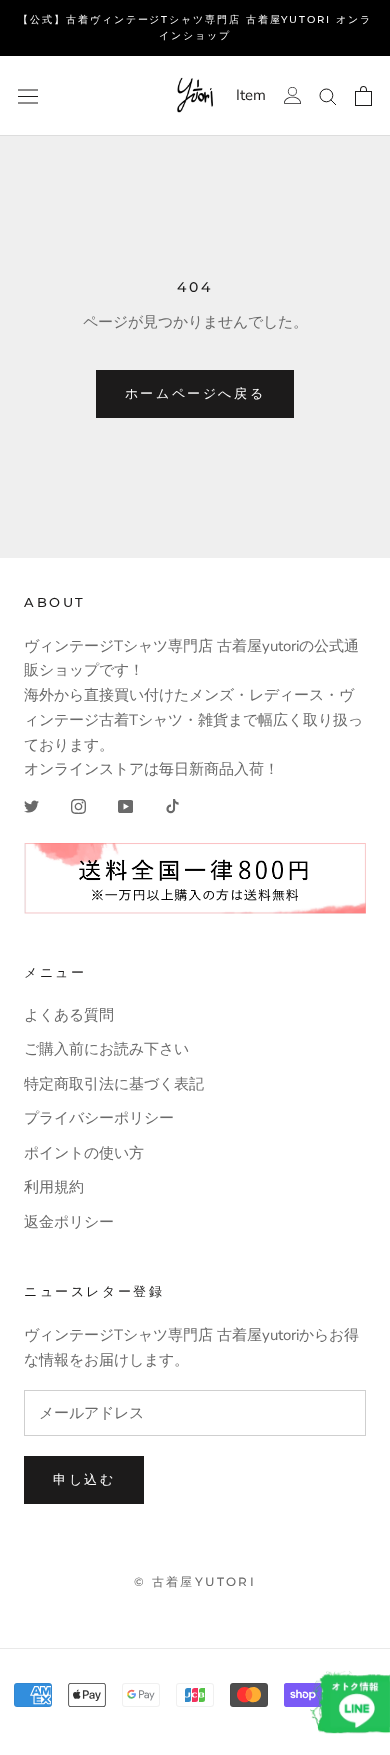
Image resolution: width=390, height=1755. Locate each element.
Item (251, 95)
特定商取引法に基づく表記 (114, 1084)
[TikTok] (172, 805)
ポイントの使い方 (84, 1153)
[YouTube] (125, 805)
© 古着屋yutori (195, 1581)
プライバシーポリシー (99, 1118)
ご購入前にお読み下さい (106, 1049)
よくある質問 (69, 1015)
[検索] (328, 95)
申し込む (84, 1479)
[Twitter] (31, 805)
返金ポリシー (69, 1222)
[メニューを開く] (28, 96)
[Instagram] (78, 805)
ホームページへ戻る (195, 393)
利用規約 (54, 1187)
